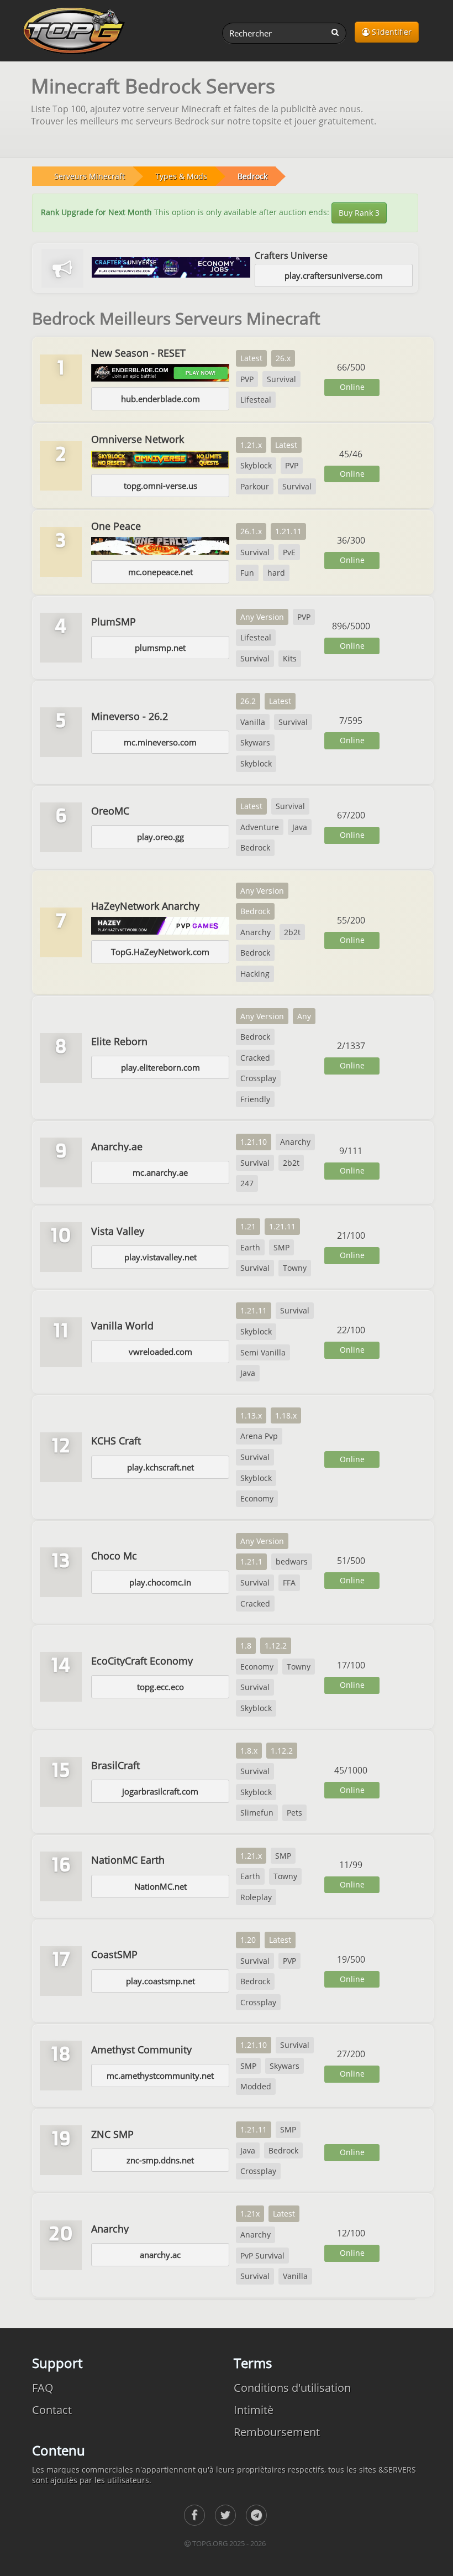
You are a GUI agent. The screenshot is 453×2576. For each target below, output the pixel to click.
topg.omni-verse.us (160, 486)
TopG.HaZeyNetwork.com (160, 952)
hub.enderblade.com (160, 399)
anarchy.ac (160, 2255)
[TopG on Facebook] (194, 2515)
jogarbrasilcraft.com (160, 1791)
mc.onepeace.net (160, 572)
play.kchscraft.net (160, 1467)
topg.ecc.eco (160, 1687)
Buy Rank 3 (359, 213)
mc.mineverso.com (160, 742)
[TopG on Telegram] (256, 2515)
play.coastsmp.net (160, 1981)
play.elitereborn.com (160, 1067)
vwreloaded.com (160, 1352)
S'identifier (391, 32)
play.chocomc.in (160, 1582)
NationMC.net (160, 1886)
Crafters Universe (291, 255)
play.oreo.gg (160, 837)
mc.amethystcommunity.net (160, 2076)
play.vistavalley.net (160, 1257)
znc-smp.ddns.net (160, 2160)
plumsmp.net (160, 648)
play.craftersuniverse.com (334, 275)
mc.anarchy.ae (160, 1172)
